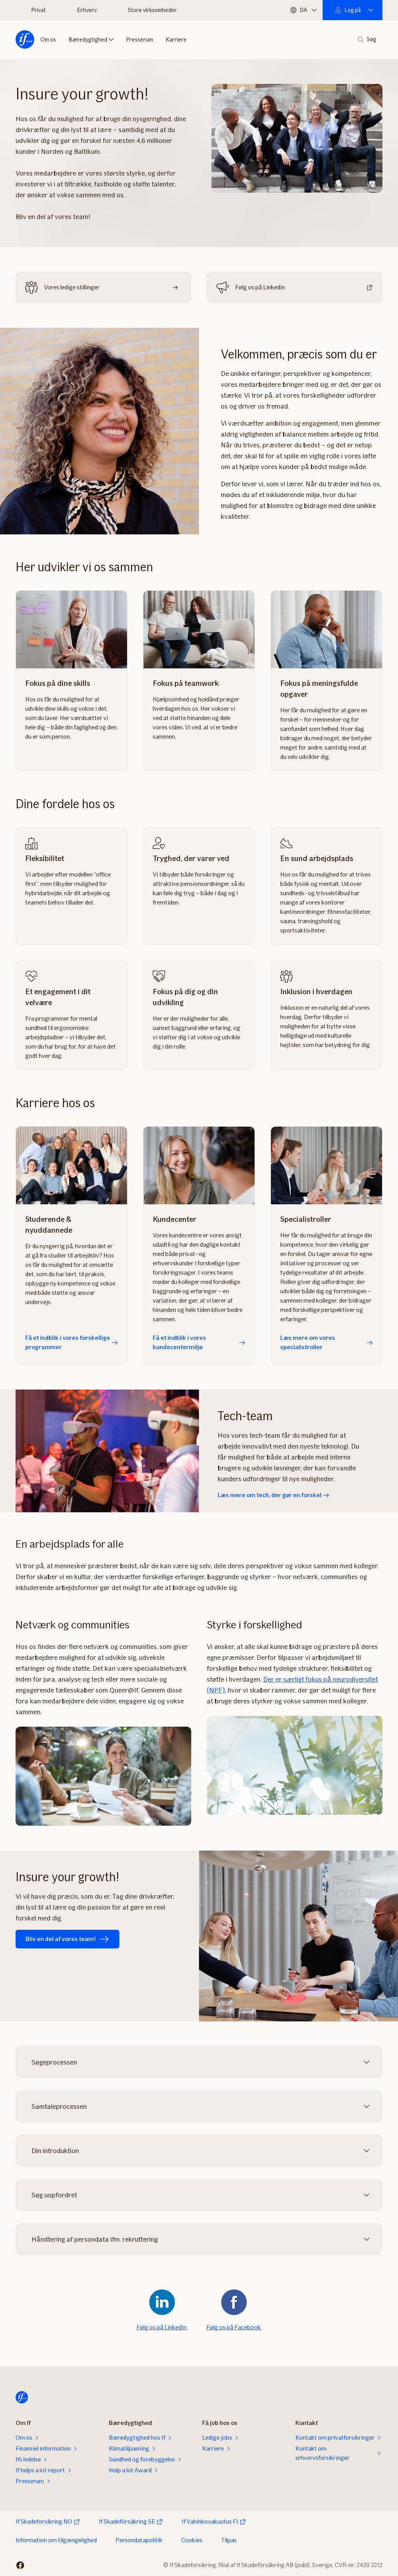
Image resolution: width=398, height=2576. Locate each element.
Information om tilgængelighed (56, 2540)
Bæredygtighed (88, 40)
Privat (38, 10)
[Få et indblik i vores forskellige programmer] (72, 1165)
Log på (353, 10)
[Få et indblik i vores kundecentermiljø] (199, 1165)
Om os (48, 40)
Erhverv (87, 10)
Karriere (176, 40)
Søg (372, 39)
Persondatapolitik (139, 2540)
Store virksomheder (152, 10)
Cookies (192, 2540)
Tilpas (229, 2540)
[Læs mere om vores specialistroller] (326, 1165)
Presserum (140, 40)
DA (303, 10)
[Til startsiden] (25, 40)
